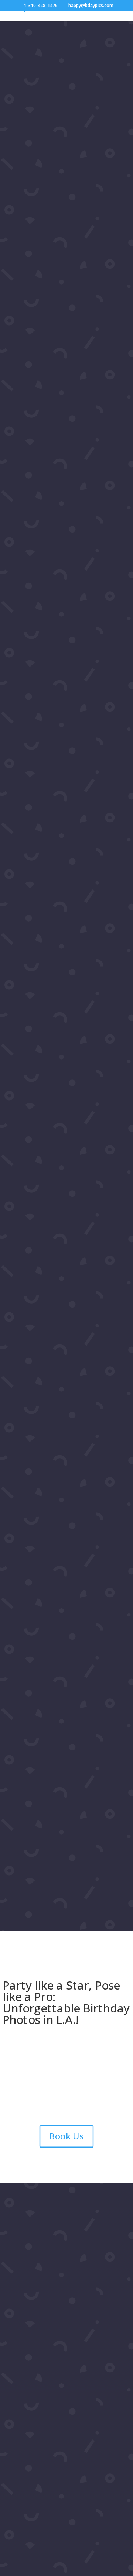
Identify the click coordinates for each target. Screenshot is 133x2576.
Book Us (66, 2136)
